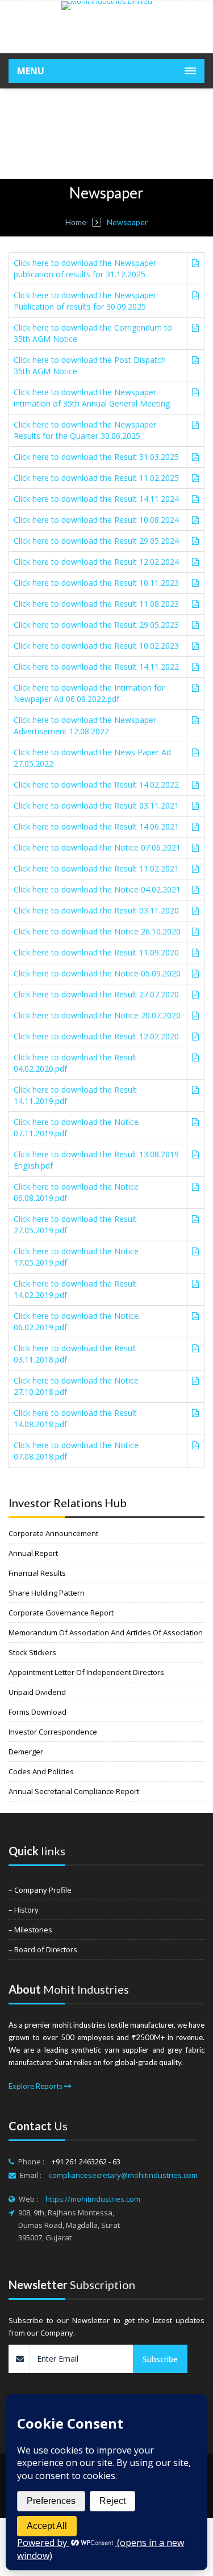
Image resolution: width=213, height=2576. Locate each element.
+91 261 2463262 (80, 2162)
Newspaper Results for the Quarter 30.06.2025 (85, 430)
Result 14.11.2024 (96, 499)
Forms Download (37, 1712)
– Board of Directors (43, 1949)
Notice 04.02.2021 (97, 889)
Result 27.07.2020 (96, 994)
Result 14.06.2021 (96, 826)
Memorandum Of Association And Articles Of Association (106, 1632)
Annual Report (33, 1553)
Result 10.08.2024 (96, 520)
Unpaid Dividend (37, 1692)
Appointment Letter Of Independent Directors (86, 1672)
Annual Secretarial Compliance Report (74, 1791)
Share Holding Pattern (47, 1593)
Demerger (26, 1752)
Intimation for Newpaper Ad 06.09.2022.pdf (89, 693)
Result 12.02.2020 (96, 1036)
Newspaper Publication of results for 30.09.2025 (85, 301)
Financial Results (37, 1573)
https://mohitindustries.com (93, 2199)
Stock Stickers (32, 1652)
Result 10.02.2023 (96, 646)
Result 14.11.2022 (96, 667)
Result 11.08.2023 (96, 604)
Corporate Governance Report (61, 1613)
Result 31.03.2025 (96, 457)
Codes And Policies (41, 1771)
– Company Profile (40, 1890)
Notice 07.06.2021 (97, 847)
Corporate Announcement (53, 1533)
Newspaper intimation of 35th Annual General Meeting (92, 398)
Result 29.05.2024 (96, 541)
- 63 (114, 2162)
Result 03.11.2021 (96, 805)
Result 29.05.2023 (96, 625)
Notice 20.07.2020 (97, 1015)
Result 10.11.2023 (96, 583)
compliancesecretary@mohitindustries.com (123, 2175)
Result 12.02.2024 (96, 562)
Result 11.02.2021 (96, 868)
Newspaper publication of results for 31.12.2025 (85, 268)
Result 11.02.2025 (96, 478)
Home (76, 222)
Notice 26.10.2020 (97, 931)
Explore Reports (36, 2086)
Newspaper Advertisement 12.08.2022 (85, 726)
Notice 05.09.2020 (97, 973)
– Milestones (30, 1930)
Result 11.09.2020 (96, 952)
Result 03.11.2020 (96, 910)
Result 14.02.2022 (96, 784)
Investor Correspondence (53, 1732)
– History (24, 1910)
